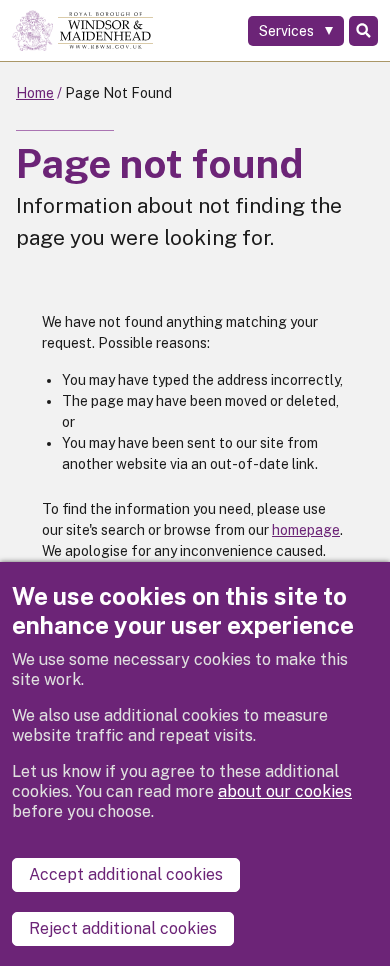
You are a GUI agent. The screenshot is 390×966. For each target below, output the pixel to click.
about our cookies (285, 791)
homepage (306, 530)
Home (35, 93)
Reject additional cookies (123, 928)
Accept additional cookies (126, 874)
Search (363, 31)
